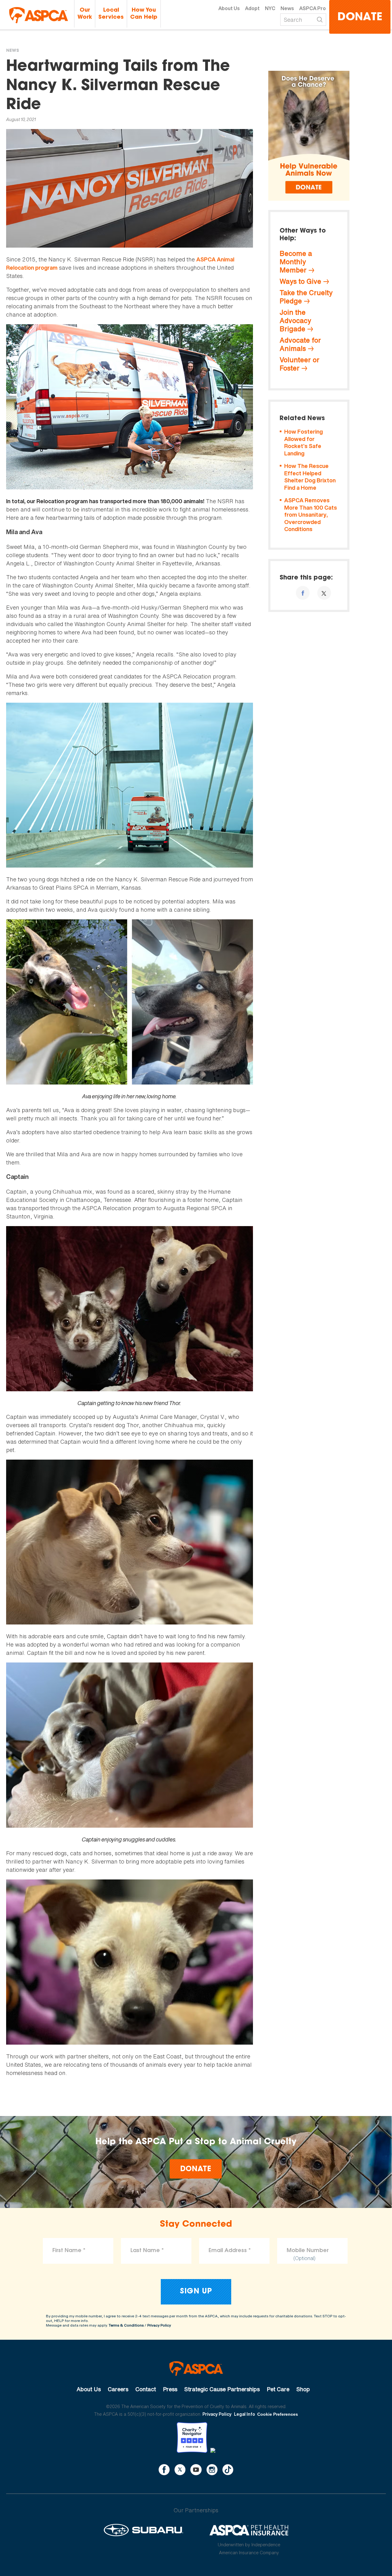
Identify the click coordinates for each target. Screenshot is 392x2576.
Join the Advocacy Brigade (295, 321)
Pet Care (278, 2389)
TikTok (228, 2470)
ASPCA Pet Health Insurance (249, 2530)
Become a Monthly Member (296, 262)
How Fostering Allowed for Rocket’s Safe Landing (303, 443)
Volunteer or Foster (300, 364)
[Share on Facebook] (303, 593)
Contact (146, 2389)
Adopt (252, 8)
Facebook (164, 2470)
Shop (303, 2389)
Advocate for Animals (300, 344)
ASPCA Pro (313, 8)
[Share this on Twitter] (324, 593)
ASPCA (196, 2369)
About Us (229, 8)
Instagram (212, 2470)
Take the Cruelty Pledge (306, 297)
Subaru (143, 2530)
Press (170, 2389)
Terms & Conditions (126, 2325)
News (287, 8)
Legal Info (245, 2414)
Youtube (196, 2470)
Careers (118, 2389)
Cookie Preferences (278, 2414)
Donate (360, 18)
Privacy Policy (159, 2325)
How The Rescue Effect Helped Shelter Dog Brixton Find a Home (310, 477)
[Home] (39, 15)
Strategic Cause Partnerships (222, 2389)
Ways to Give (300, 281)
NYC (270, 8)
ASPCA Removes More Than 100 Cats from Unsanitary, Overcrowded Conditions (311, 515)
